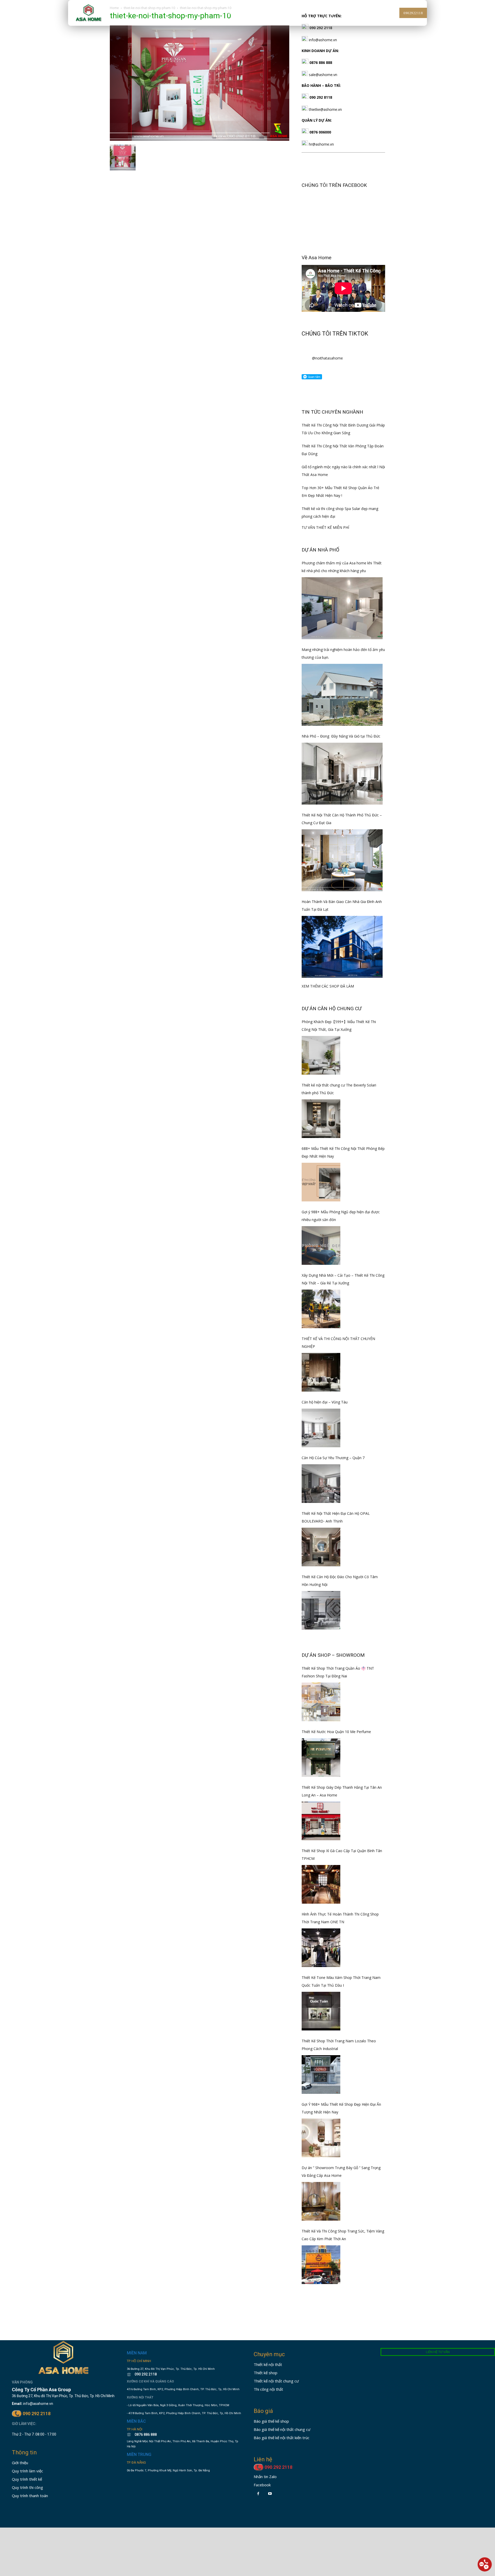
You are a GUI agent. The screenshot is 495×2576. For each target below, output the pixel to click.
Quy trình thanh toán (30, 2496)
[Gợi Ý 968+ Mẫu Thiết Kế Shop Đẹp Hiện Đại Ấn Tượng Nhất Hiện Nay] (321, 2138)
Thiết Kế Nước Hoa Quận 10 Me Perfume (336, 1732)
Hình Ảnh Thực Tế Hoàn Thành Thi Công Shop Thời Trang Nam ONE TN (340, 1918)
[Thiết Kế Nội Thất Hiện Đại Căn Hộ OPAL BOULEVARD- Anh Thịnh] (321, 1547)
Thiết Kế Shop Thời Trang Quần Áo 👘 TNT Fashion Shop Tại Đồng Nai (338, 1672)
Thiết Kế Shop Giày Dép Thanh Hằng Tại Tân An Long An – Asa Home (342, 1791)
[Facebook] (258, 2494)
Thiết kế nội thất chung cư (276, 2381)
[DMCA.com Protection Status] (142, 2512)
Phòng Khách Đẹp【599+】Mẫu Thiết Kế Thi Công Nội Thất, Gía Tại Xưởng (339, 1026)
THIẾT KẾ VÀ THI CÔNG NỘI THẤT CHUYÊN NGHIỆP (338, 1343)
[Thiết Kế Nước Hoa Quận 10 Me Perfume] (321, 1758)
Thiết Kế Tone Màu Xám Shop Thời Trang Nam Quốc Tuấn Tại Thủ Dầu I (341, 1981)
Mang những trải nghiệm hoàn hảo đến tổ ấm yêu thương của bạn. (343, 653)
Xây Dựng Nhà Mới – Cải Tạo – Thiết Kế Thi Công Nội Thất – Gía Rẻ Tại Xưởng (343, 1279)
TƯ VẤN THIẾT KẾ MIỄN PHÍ (325, 527)
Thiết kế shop (266, 2373)
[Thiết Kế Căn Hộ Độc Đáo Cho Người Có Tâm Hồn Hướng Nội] (321, 1610)
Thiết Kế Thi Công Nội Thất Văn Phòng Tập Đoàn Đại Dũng (343, 450)
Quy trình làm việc (27, 2471)
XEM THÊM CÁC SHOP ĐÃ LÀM (328, 986)
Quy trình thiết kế (27, 2479)
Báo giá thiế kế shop (271, 2421)
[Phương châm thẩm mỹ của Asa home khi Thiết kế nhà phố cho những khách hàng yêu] (342, 608)
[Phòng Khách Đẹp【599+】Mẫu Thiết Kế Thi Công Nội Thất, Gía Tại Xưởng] (321, 1055)
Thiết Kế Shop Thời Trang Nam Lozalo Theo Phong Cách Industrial (339, 2045)
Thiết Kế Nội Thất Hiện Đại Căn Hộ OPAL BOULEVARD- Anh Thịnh (336, 1517)
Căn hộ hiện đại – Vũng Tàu (325, 1402)
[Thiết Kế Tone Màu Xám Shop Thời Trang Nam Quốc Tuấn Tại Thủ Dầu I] (321, 2011)
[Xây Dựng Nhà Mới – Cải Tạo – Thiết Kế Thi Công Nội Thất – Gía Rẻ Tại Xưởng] (321, 1309)
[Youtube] (270, 2494)
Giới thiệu (20, 2463)
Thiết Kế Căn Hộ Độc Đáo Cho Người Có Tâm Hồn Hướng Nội (340, 1581)
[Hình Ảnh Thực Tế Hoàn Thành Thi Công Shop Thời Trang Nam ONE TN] (321, 1948)
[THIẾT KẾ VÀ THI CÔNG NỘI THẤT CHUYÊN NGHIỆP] (321, 1372)
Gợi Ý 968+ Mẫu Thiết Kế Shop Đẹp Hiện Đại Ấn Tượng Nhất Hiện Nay (341, 2108)
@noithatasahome (327, 358)
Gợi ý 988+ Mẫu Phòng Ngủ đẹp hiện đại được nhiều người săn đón (341, 1216)
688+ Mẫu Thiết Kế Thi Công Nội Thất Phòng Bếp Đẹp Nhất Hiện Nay (343, 1152)
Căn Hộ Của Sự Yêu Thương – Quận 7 (333, 1458)
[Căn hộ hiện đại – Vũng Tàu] (321, 1428)
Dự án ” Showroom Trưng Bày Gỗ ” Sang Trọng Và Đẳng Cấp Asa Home (341, 2172)
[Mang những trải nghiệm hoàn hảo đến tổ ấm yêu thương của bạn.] (342, 695)
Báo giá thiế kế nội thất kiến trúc (282, 2438)
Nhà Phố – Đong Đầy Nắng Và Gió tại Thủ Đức (341, 736)
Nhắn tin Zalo (265, 2477)
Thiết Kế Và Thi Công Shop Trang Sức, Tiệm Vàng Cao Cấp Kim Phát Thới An (343, 2235)
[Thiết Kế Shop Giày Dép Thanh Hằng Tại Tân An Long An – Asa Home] (321, 1821)
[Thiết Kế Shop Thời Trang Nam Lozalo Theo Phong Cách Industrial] (321, 2075)
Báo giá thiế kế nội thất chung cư (282, 2429)
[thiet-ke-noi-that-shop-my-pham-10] (200, 139)
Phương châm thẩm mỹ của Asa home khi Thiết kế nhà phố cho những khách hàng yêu (342, 567)
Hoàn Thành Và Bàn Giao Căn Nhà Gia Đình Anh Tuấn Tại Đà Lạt (342, 905)
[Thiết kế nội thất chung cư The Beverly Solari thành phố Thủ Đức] (321, 1119)
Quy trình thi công (27, 2487)
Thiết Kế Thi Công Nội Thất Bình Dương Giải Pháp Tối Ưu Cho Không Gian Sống (343, 429)
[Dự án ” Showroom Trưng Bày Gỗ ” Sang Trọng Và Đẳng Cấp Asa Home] (321, 2201)
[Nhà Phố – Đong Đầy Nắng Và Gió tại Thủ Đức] (342, 774)
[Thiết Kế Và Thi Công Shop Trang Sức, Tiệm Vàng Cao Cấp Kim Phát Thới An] (321, 2265)
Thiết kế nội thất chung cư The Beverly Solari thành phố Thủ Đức (339, 1089)
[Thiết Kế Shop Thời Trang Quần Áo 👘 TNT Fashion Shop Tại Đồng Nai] (321, 1702)
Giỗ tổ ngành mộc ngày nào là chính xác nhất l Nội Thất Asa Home (343, 471)
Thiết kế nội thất (268, 2364)
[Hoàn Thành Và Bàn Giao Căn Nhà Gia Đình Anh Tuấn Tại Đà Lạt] (342, 947)
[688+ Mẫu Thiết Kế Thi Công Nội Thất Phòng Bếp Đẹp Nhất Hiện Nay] (321, 1182)
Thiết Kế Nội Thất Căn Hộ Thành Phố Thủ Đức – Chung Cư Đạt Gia (342, 819)
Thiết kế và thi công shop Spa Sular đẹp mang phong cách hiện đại (340, 512)
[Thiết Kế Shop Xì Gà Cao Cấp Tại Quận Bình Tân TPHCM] (321, 1884)
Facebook (262, 2485)
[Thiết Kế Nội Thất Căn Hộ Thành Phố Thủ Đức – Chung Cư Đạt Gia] (342, 860)
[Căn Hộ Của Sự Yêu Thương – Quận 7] (321, 1484)
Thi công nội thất (268, 2389)
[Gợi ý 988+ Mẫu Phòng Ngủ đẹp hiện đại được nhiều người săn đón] (321, 1245)
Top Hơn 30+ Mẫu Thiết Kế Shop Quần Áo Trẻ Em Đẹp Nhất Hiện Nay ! (340, 492)
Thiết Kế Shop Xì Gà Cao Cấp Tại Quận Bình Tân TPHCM (342, 1855)
